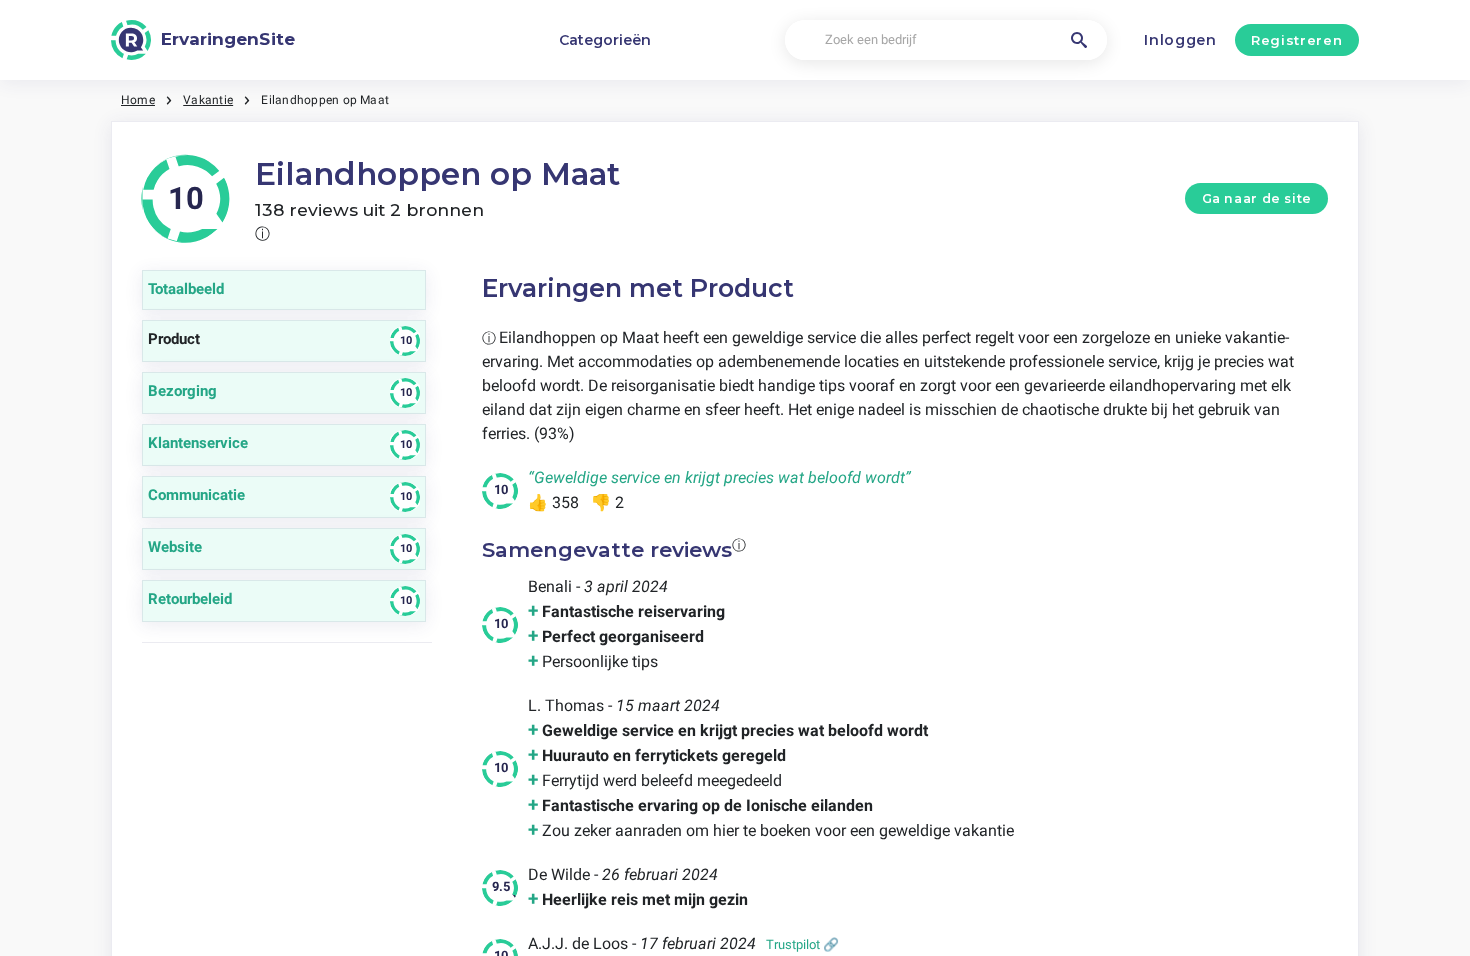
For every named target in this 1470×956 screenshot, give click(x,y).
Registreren (1296, 40)
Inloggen (1180, 40)
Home (138, 100)
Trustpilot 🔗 (802, 944)
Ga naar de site (1257, 198)
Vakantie (208, 100)
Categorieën (605, 40)
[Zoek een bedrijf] (1079, 40)
